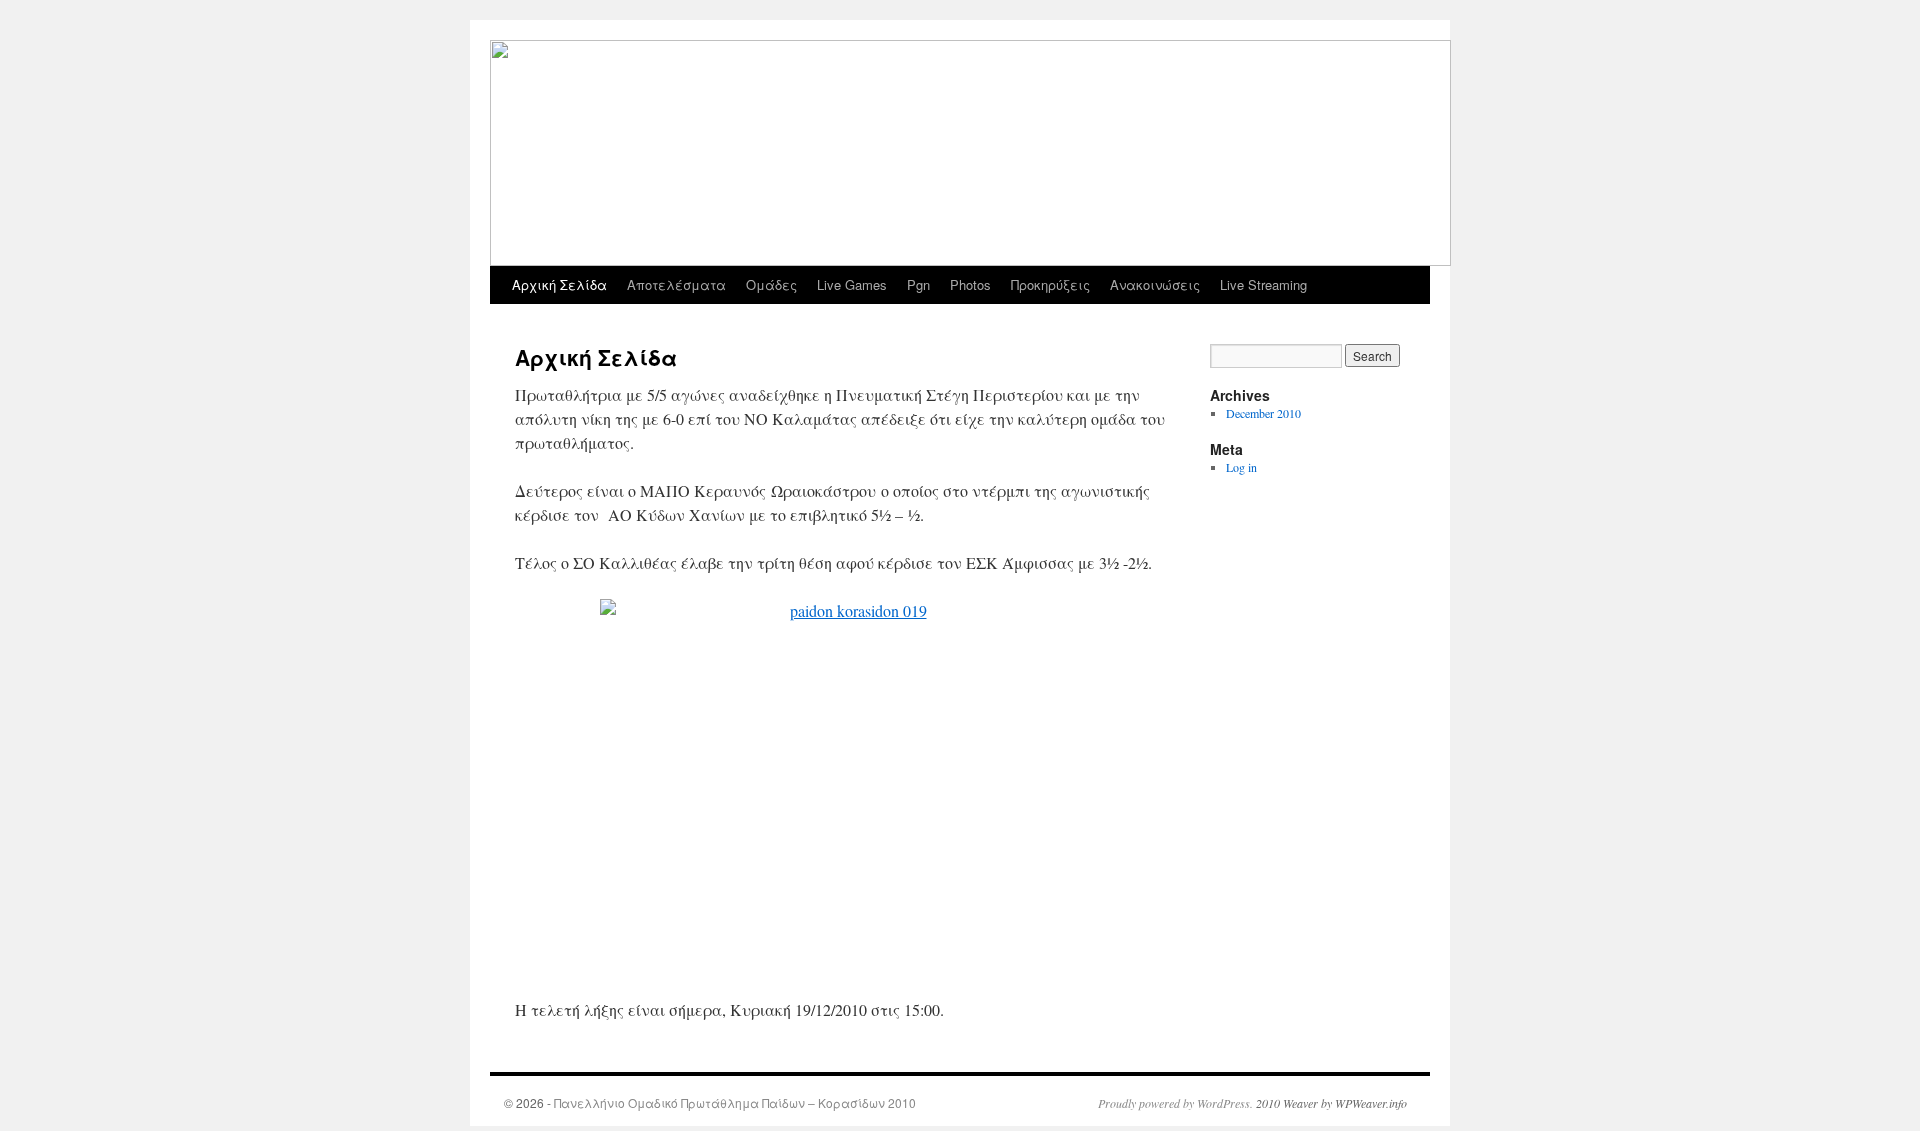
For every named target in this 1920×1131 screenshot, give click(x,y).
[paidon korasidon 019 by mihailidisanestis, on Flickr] (850, 786)
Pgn (918, 284)
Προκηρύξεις (1050, 284)
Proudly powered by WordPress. (1175, 1103)
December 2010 (1263, 413)
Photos (970, 284)
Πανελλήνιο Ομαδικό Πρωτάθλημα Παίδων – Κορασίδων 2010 (735, 1102)
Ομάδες (771, 284)
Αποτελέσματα (676, 284)
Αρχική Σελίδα (559, 284)
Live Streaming (1263, 284)
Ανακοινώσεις (1155, 284)
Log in (1241, 467)
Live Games (852, 284)
